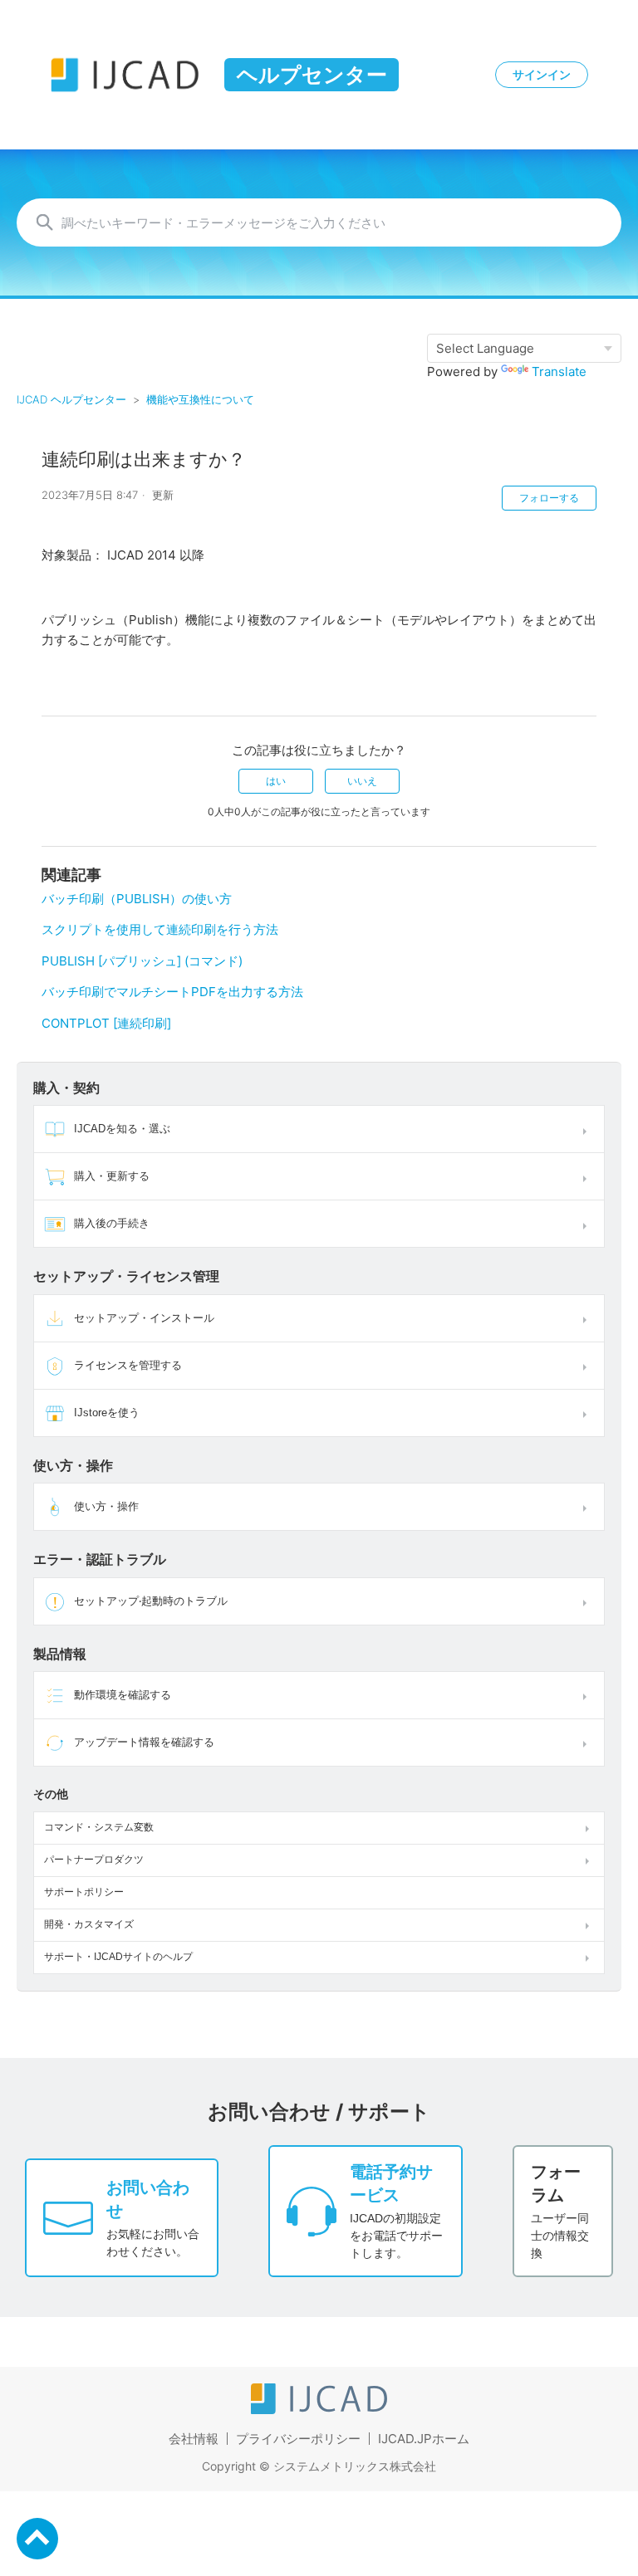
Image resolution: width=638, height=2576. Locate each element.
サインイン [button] (542, 75)
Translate (559, 371)
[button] (588, 1129)
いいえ (362, 781)
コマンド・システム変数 (99, 1827)
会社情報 (194, 2439)
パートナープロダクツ (94, 1860)
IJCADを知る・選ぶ (122, 1129)
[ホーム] (319, 2410)
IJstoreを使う (107, 1413)
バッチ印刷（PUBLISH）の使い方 (137, 899)
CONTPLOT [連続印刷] (106, 1023)
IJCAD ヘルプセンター (71, 399)
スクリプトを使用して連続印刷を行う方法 (160, 929)
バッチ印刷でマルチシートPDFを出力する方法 (172, 992)
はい (276, 781)
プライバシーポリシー (298, 2439)
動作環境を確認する (123, 1695)
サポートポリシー (84, 1892)
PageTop (37, 2539)
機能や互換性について (200, 399)
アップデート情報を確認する (144, 1742)
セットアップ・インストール (144, 1318)
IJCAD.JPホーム (424, 2439)
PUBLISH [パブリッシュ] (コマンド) (142, 961)
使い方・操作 (106, 1506)
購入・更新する (112, 1176)
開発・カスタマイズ (89, 1924)
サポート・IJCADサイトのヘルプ (118, 1957)
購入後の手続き (112, 1223)
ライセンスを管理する (128, 1365)
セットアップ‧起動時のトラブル (151, 1601)
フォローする (549, 498)
